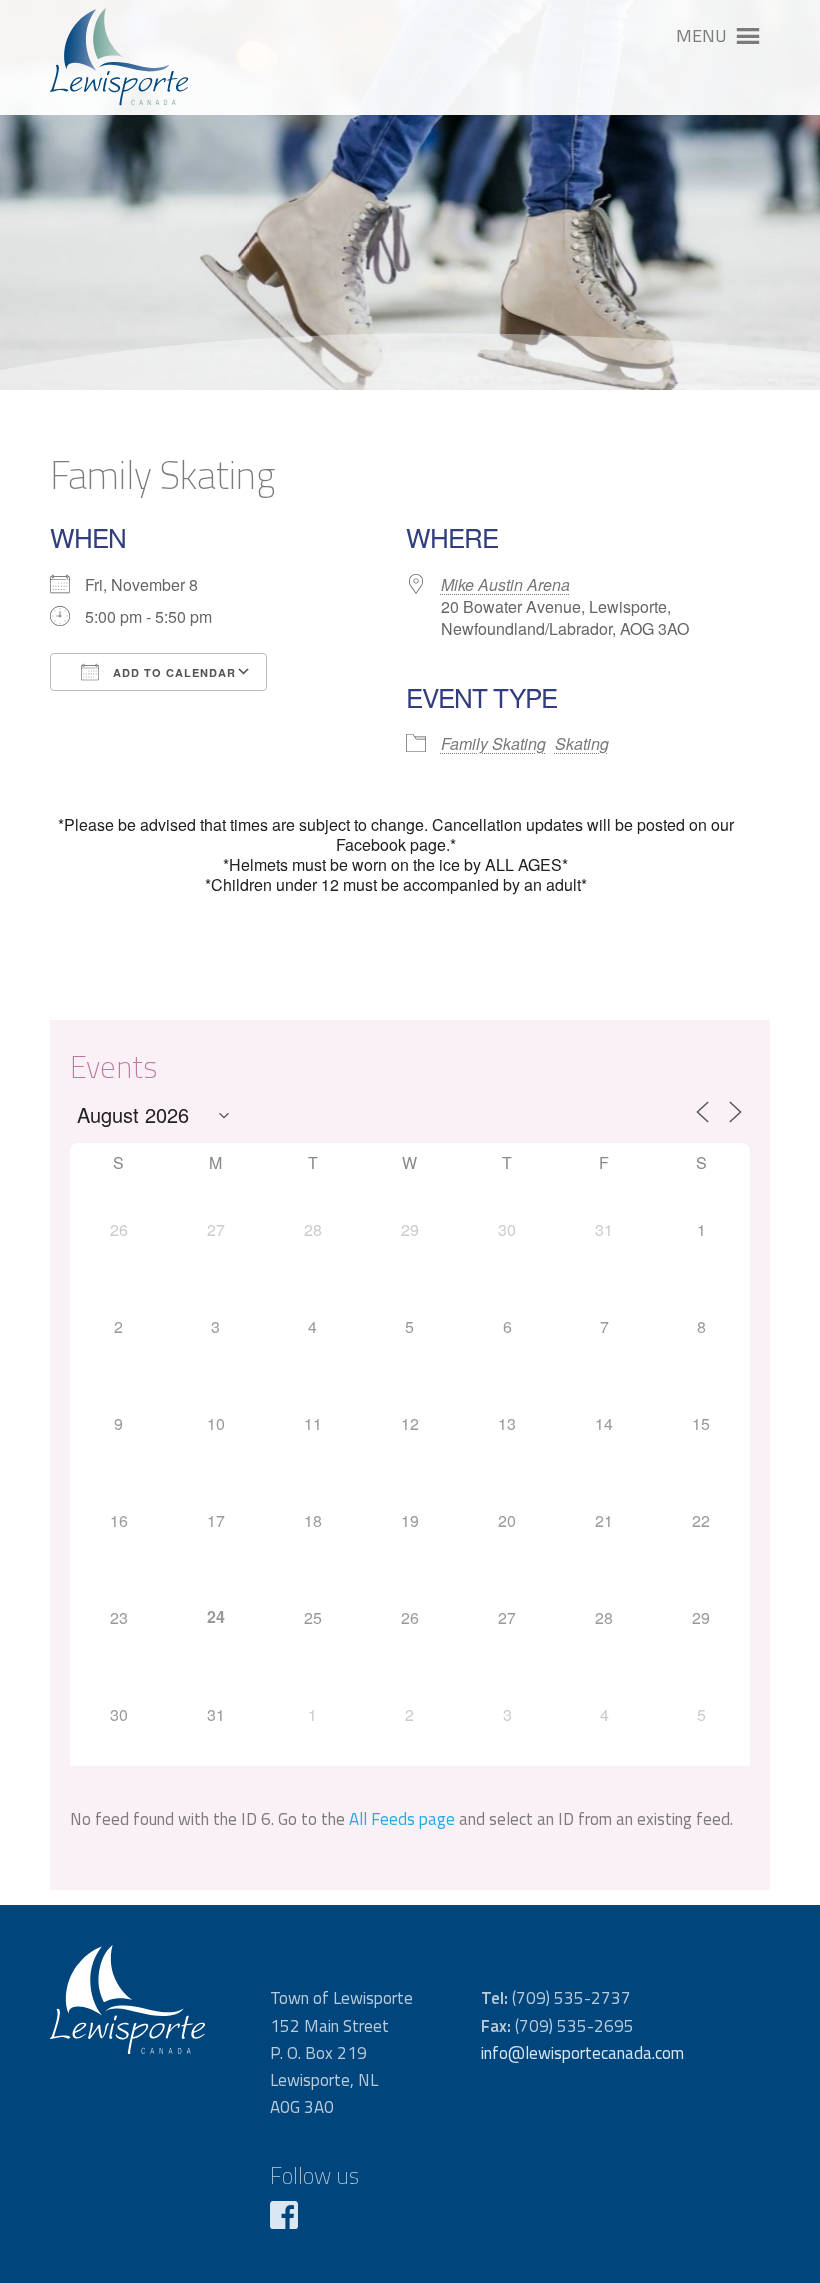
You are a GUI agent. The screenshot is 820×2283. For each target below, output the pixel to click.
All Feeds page (402, 1819)
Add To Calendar (172, 672)
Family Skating (493, 743)
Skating (582, 743)
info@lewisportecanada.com (582, 2053)
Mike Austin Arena (505, 584)
